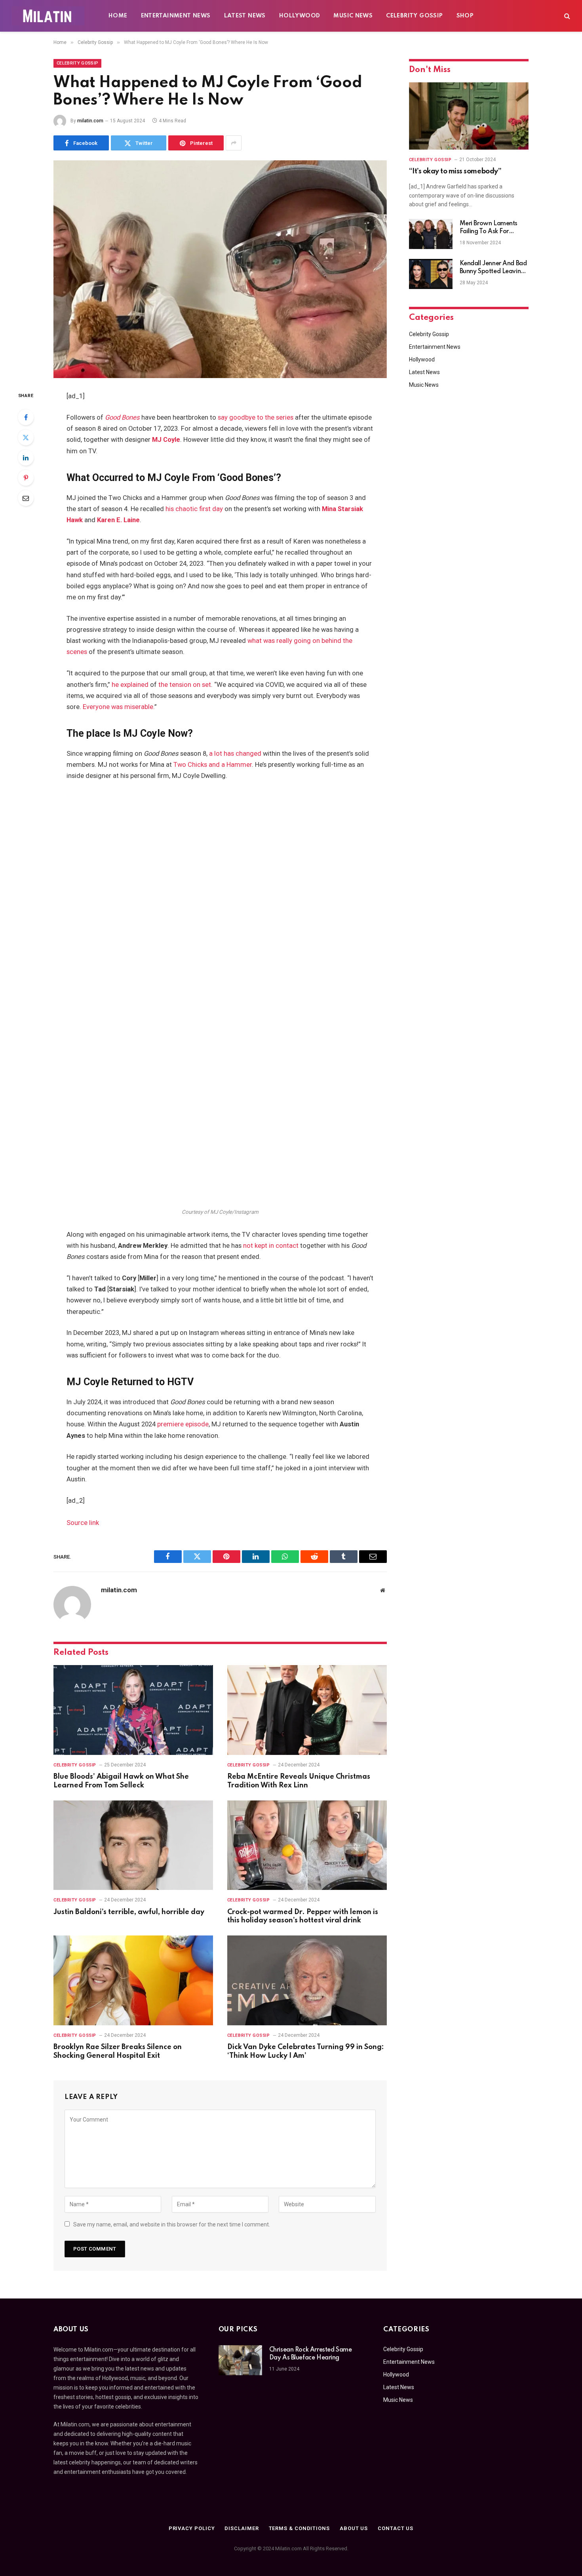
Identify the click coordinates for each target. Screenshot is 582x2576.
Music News (353, 16)
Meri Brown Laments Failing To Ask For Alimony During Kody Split (490, 228)
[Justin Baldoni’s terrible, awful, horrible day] (133, 1845)
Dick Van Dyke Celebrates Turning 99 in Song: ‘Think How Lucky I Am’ (306, 2051)
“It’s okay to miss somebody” (455, 171)
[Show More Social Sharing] (234, 143)
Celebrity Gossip (414, 16)
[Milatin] (48, 16)
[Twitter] (26, 437)
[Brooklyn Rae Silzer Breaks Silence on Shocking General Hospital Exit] (133, 1980)
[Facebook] (26, 417)
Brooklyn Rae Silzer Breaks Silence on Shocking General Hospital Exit (118, 2051)
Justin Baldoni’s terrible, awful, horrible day (129, 1912)
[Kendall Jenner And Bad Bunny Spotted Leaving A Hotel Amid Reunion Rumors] (431, 274)
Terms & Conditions (299, 2528)
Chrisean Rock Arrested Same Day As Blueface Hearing (311, 2354)
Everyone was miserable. (119, 707)
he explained (130, 685)
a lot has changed (235, 754)
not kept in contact (271, 1246)
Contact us (396, 2528)
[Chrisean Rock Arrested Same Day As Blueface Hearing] (240, 2360)
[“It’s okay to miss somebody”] (469, 116)
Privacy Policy (192, 2528)
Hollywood (300, 16)
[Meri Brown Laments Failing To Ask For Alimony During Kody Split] (431, 234)
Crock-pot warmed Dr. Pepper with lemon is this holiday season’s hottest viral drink (303, 1916)
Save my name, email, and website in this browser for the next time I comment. (172, 2224)
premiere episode (183, 1424)
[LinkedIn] (26, 458)
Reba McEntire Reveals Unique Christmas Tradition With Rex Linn (299, 1781)
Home (118, 16)
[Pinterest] (26, 478)
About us (354, 2528)
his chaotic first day (194, 509)
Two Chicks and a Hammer (213, 765)
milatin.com (90, 121)
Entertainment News (176, 16)
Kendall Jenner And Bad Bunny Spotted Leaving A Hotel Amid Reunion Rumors (493, 268)
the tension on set (185, 685)
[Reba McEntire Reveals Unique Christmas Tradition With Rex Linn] (307, 1710)
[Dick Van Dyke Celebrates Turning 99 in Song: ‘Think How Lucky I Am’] (307, 1980)
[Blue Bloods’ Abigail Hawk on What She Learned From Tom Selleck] (133, 1710)
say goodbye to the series (256, 417)
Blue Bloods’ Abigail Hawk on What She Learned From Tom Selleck (121, 1781)
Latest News (245, 16)
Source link (83, 1523)
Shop (465, 16)
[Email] (26, 498)
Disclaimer (242, 2528)
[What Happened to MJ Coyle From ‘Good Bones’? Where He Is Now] (220, 269)
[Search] (566, 16)
